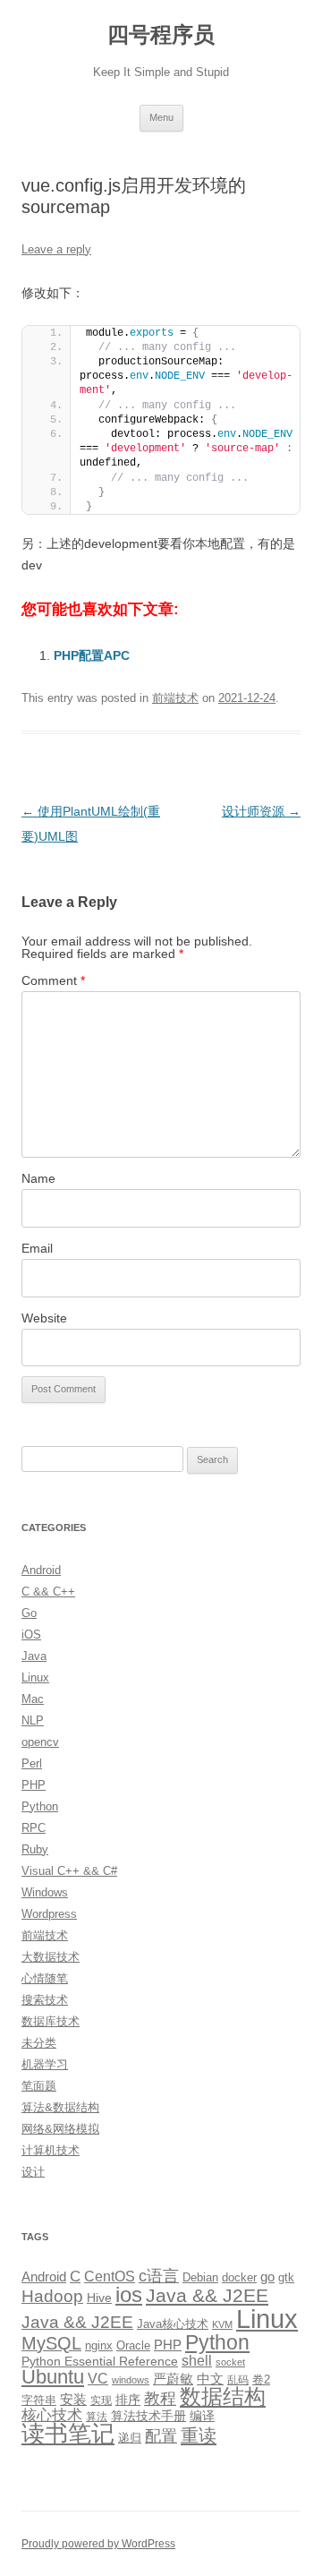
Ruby (35, 1849)
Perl (32, 1763)
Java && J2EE (207, 2295)
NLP (33, 1720)
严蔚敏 (173, 2379)
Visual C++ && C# (69, 1871)
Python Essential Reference (100, 2361)
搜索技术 (45, 2000)
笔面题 (39, 2086)
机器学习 (45, 2064)
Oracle (133, 2345)
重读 (199, 2435)
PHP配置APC (92, 655)
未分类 (39, 2043)
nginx (99, 2345)
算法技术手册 (148, 2416)
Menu (161, 117)
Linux (35, 1677)
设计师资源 (261, 811)
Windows (45, 1892)
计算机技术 (51, 2150)
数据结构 (223, 2397)
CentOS (110, 2276)
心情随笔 (45, 1978)
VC (98, 2378)
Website (44, 1318)
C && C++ (48, 1592)
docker (239, 2277)
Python (40, 1806)
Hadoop (52, 2296)
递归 (130, 2438)
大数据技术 (51, 1957)
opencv (40, 1742)
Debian (200, 2277)
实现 (101, 2401)
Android (41, 1570)
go (267, 2276)
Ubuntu (53, 2377)
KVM (222, 2324)
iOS (31, 1635)
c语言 (159, 2276)
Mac (33, 1699)
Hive (99, 2298)
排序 (128, 2400)
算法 (97, 2417)
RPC (34, 1828)
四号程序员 (161, 34)
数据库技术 (51, 2021)
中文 (210, 2379)
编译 (202, 2416)
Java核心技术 (173, 2324)
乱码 (238, 2380)
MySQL (51, 2343)
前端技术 (175, 698)
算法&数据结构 (60, 2107)
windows (131, 2380)
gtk (286, 2277)
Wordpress (49, 1914)
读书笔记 (68, 2434)
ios (129, 2294)
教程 (160, 2399)
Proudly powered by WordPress (98, 2544)
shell (197, 2360)
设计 (33, 2172)
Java (34, 1656)
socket (230, 2362)
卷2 (261, 2379)
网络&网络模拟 (60, 2129)
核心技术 (52, 2415)
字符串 (39, 2400)
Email (37, 1248)
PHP (34, 1785)
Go (29, 1613)
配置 (161, 2436)
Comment (53, 980)
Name (38, 1178)
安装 (73, 2400)
